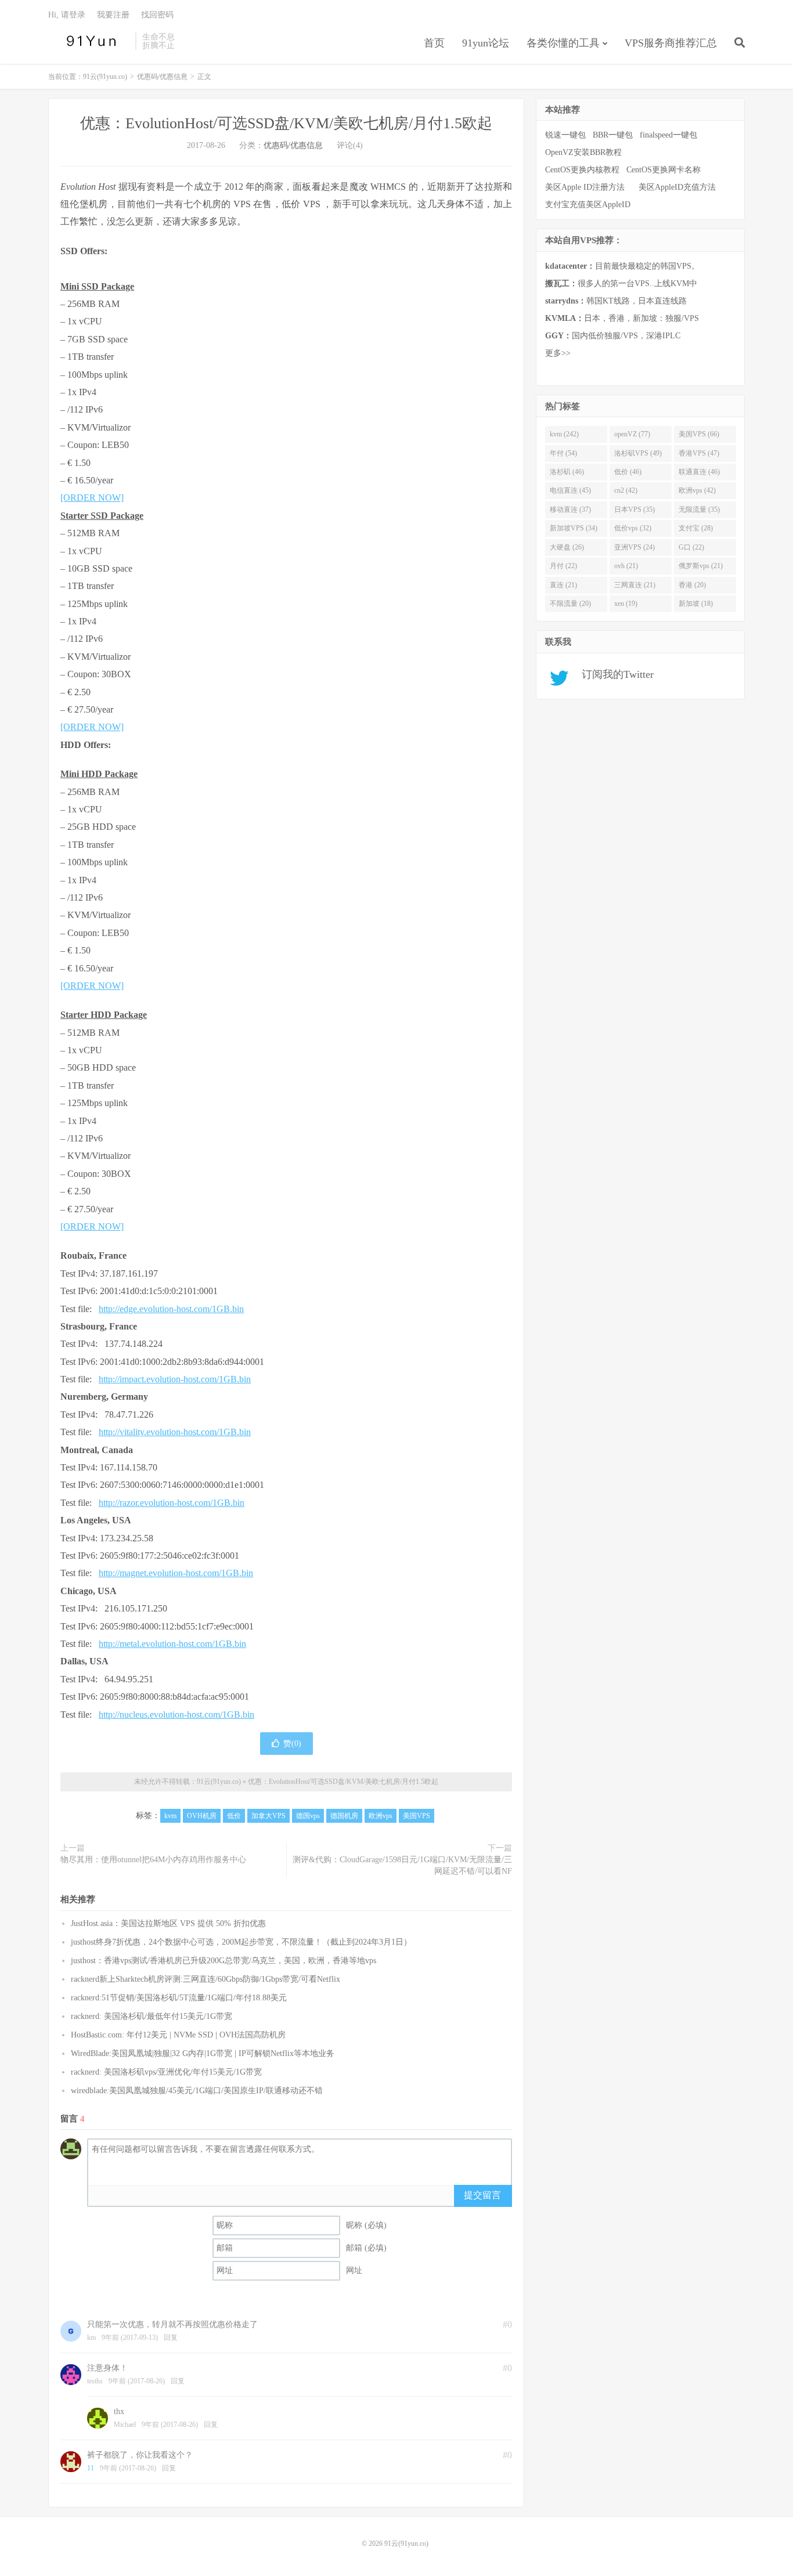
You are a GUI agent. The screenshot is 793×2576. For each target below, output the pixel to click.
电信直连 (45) (570, 490)
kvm (170, 1816)
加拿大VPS (268, 1816)
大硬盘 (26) (567, 547)
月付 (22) (563, 566)
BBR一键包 (613, 135)
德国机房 (344, 1816)
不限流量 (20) (570, 604)
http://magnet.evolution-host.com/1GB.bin (176, 1573)
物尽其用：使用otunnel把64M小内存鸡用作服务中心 (153, 1860)
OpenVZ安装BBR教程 (583, 152)
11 (91, 2468)
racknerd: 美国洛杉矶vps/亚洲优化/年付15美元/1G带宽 (166, 2072)
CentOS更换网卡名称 (664, 170)
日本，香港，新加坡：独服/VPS (622, 318)
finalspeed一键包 (668, 135)
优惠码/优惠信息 (162, 77)
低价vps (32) (633, 528)
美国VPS (417, 1816)
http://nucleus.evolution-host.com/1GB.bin (176, 1715)
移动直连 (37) (570, 510)
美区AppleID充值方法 (677, 187)
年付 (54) (563, 453)
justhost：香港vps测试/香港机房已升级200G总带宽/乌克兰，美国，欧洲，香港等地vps (224, 1961)
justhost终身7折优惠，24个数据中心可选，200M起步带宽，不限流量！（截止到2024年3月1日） (241, 1942)
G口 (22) (691, 547)
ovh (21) (626, 566)
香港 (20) (692, 585)
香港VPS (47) (699, 453)
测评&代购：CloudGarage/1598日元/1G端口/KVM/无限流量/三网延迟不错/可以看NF (402, 1865)
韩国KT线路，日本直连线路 (616, 301)
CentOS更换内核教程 (582, 170)
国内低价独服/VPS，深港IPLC (613, 336)
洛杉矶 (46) (567, 472)
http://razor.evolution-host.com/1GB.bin (172, 1503)
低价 (234, 1816)
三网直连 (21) (635, 585)
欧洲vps (381, 1816)
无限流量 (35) (699, 510)
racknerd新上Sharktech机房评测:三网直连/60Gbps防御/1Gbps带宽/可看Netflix (206, 1979)
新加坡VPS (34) (574, 528)
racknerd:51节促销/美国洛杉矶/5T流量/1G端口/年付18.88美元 (179, 1998)
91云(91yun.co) (89, 41)
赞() (292, 1744)
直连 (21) (563, 585)
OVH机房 (202, 1816)
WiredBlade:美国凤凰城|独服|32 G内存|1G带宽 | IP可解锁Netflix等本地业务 (203, 2053)
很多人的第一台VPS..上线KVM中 (621, 283)
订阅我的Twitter (613, 674)
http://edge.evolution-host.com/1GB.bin (171, 1309)
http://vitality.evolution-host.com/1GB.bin (175, 1432)
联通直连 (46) (699, 472)
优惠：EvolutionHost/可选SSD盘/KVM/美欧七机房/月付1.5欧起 (286, 123)
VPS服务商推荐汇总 (671, 43)
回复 (171, 2337)
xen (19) (626, 604)
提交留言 (482, 2195)
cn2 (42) (626, 490)
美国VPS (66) (699, 434)
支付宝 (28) (696, 528)
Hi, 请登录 (67, 15)
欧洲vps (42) (697, 490)
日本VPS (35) (635, 510)
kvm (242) (564, 434)
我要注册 (113, 15)
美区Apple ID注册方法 (586, 187)
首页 (434, 43)
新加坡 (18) (696, 604)
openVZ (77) (632, 434)
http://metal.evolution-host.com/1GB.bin (172, 1644)
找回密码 (157, 15)
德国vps (308, 1816)
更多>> (558, 353)
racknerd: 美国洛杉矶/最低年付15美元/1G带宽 (152, 2016)
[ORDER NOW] (92, 498)
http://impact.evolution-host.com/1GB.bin (175, 1379)
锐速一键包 (565, 135)
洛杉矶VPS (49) (638, 453)
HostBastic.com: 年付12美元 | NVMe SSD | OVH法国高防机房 (178, 2035)
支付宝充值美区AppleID (588, 205)
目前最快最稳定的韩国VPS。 (622, 266)
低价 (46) (628, 472)
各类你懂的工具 (563, 43)
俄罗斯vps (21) (701, 566)
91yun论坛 (486, 43)
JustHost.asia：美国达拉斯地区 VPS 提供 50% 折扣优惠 (168, 1923)
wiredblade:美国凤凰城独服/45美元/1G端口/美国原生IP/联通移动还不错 (197, 2091)
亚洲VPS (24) (635, 547)
